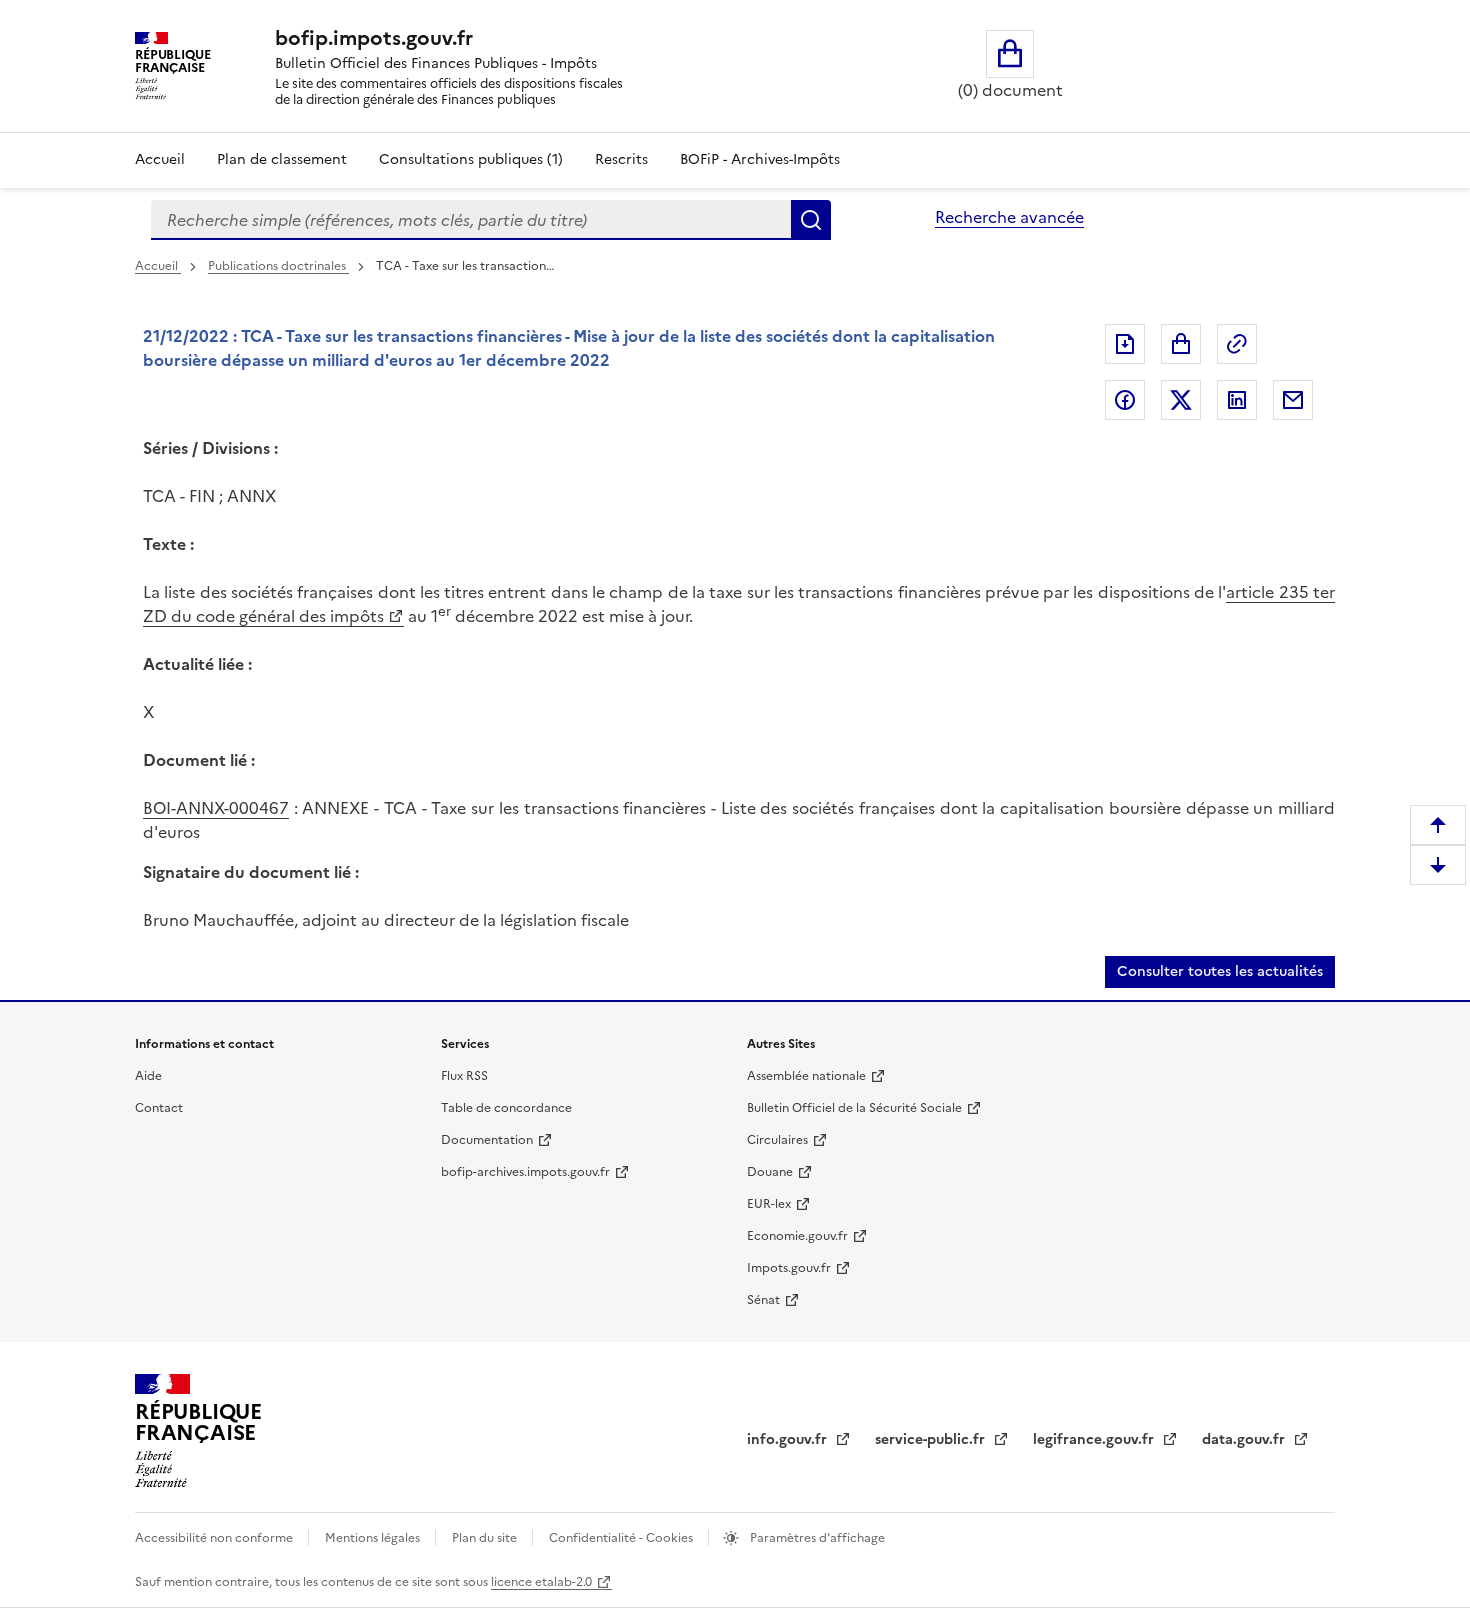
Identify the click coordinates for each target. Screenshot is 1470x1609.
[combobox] (471, 220)
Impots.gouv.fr (789, 1268)
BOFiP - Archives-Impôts (760, 159)
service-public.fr (932, 1439)
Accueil (160, 159)
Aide (148, 1076)
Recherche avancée (1009, 217)
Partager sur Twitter (1181, 400)
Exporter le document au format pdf (1125, 344)
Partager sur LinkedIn (1237, 400)
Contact (159, 1108)
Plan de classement (282, 159)
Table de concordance (506, 1108)
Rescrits (621, 159)
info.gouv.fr (789, 1439)
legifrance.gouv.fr (1095, 1439)
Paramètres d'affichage (816, 1538)
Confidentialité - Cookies (622, 1538)
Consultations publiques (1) (471, 159)
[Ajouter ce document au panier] (1181, 344)
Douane (770, 1172)
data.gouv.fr (1245, 1439)
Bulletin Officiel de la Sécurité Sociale (854, 1108)
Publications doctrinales (278, 266)
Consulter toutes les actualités (1220, 971)
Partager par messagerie (1293, 400)
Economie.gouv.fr (797, 1236)
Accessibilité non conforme (215, 1538)
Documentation (487, 1140)
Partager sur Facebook (1125, 400)
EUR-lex (769, 1204)
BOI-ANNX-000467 (216, 808)
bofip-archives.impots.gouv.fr (525, 1172)
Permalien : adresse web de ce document (1237, 344)
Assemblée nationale (806, 1076)
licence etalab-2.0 (541, 1582)
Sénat (763, 1300)
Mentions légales (374, 1538)
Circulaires (777, 1140)
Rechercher (811, 220)
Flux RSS (464, 1076)
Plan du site (486, 1538)
